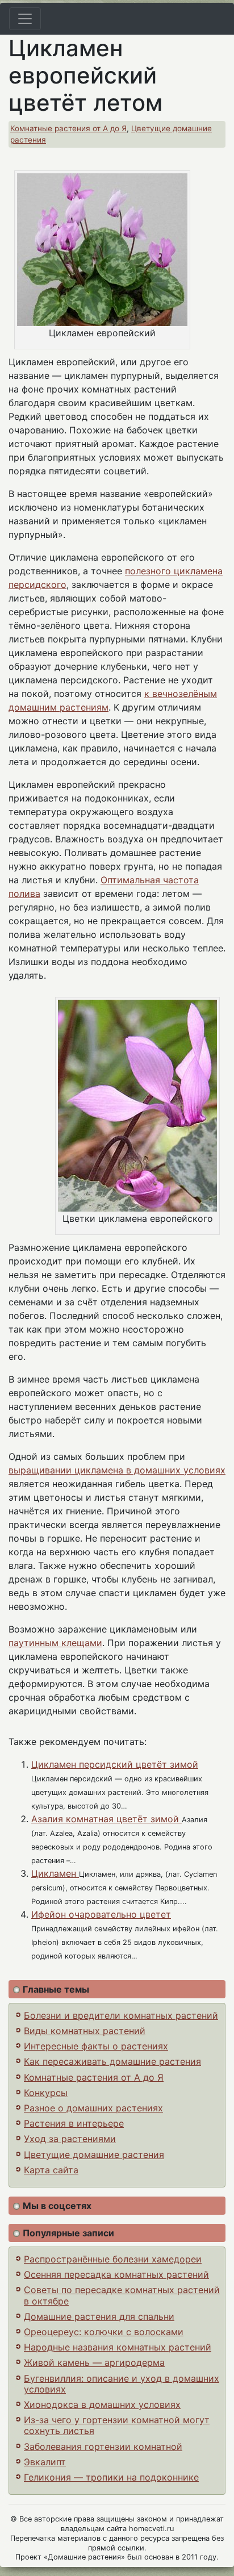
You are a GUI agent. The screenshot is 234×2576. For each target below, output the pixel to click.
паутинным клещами (55, 1643)
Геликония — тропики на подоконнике (111, 2477)
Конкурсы (46, 2093)
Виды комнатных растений (85, 2031)
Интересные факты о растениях (96, 2046)
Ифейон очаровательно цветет (101, 1914)
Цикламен (55, 1873)
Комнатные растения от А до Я (68, 128)
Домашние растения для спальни (99, 2316)
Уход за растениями (70, 2139)
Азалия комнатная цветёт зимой (106, 1819)
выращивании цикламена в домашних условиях (117, 1470)
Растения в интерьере (74, 2123)
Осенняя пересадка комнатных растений (116, 2274)
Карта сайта (51, 2170)
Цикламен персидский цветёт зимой (115, 1764)
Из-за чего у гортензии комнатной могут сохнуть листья (117, 2425)
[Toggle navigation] (25, 19)
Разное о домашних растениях (93, 2108)
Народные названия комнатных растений (118, 2347)
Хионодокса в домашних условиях (102, 2404)
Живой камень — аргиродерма (94, 2362)
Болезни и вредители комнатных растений (121, 2015)
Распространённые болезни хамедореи (113, 2259)
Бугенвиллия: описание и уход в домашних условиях (122, 2384)
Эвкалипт (45, 2462)
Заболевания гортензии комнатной (103, 2446)
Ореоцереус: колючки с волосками (104, 2332)
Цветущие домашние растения (94, 2155)
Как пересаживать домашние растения (112, 2061)
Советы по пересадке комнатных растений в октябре (122, 2295)
